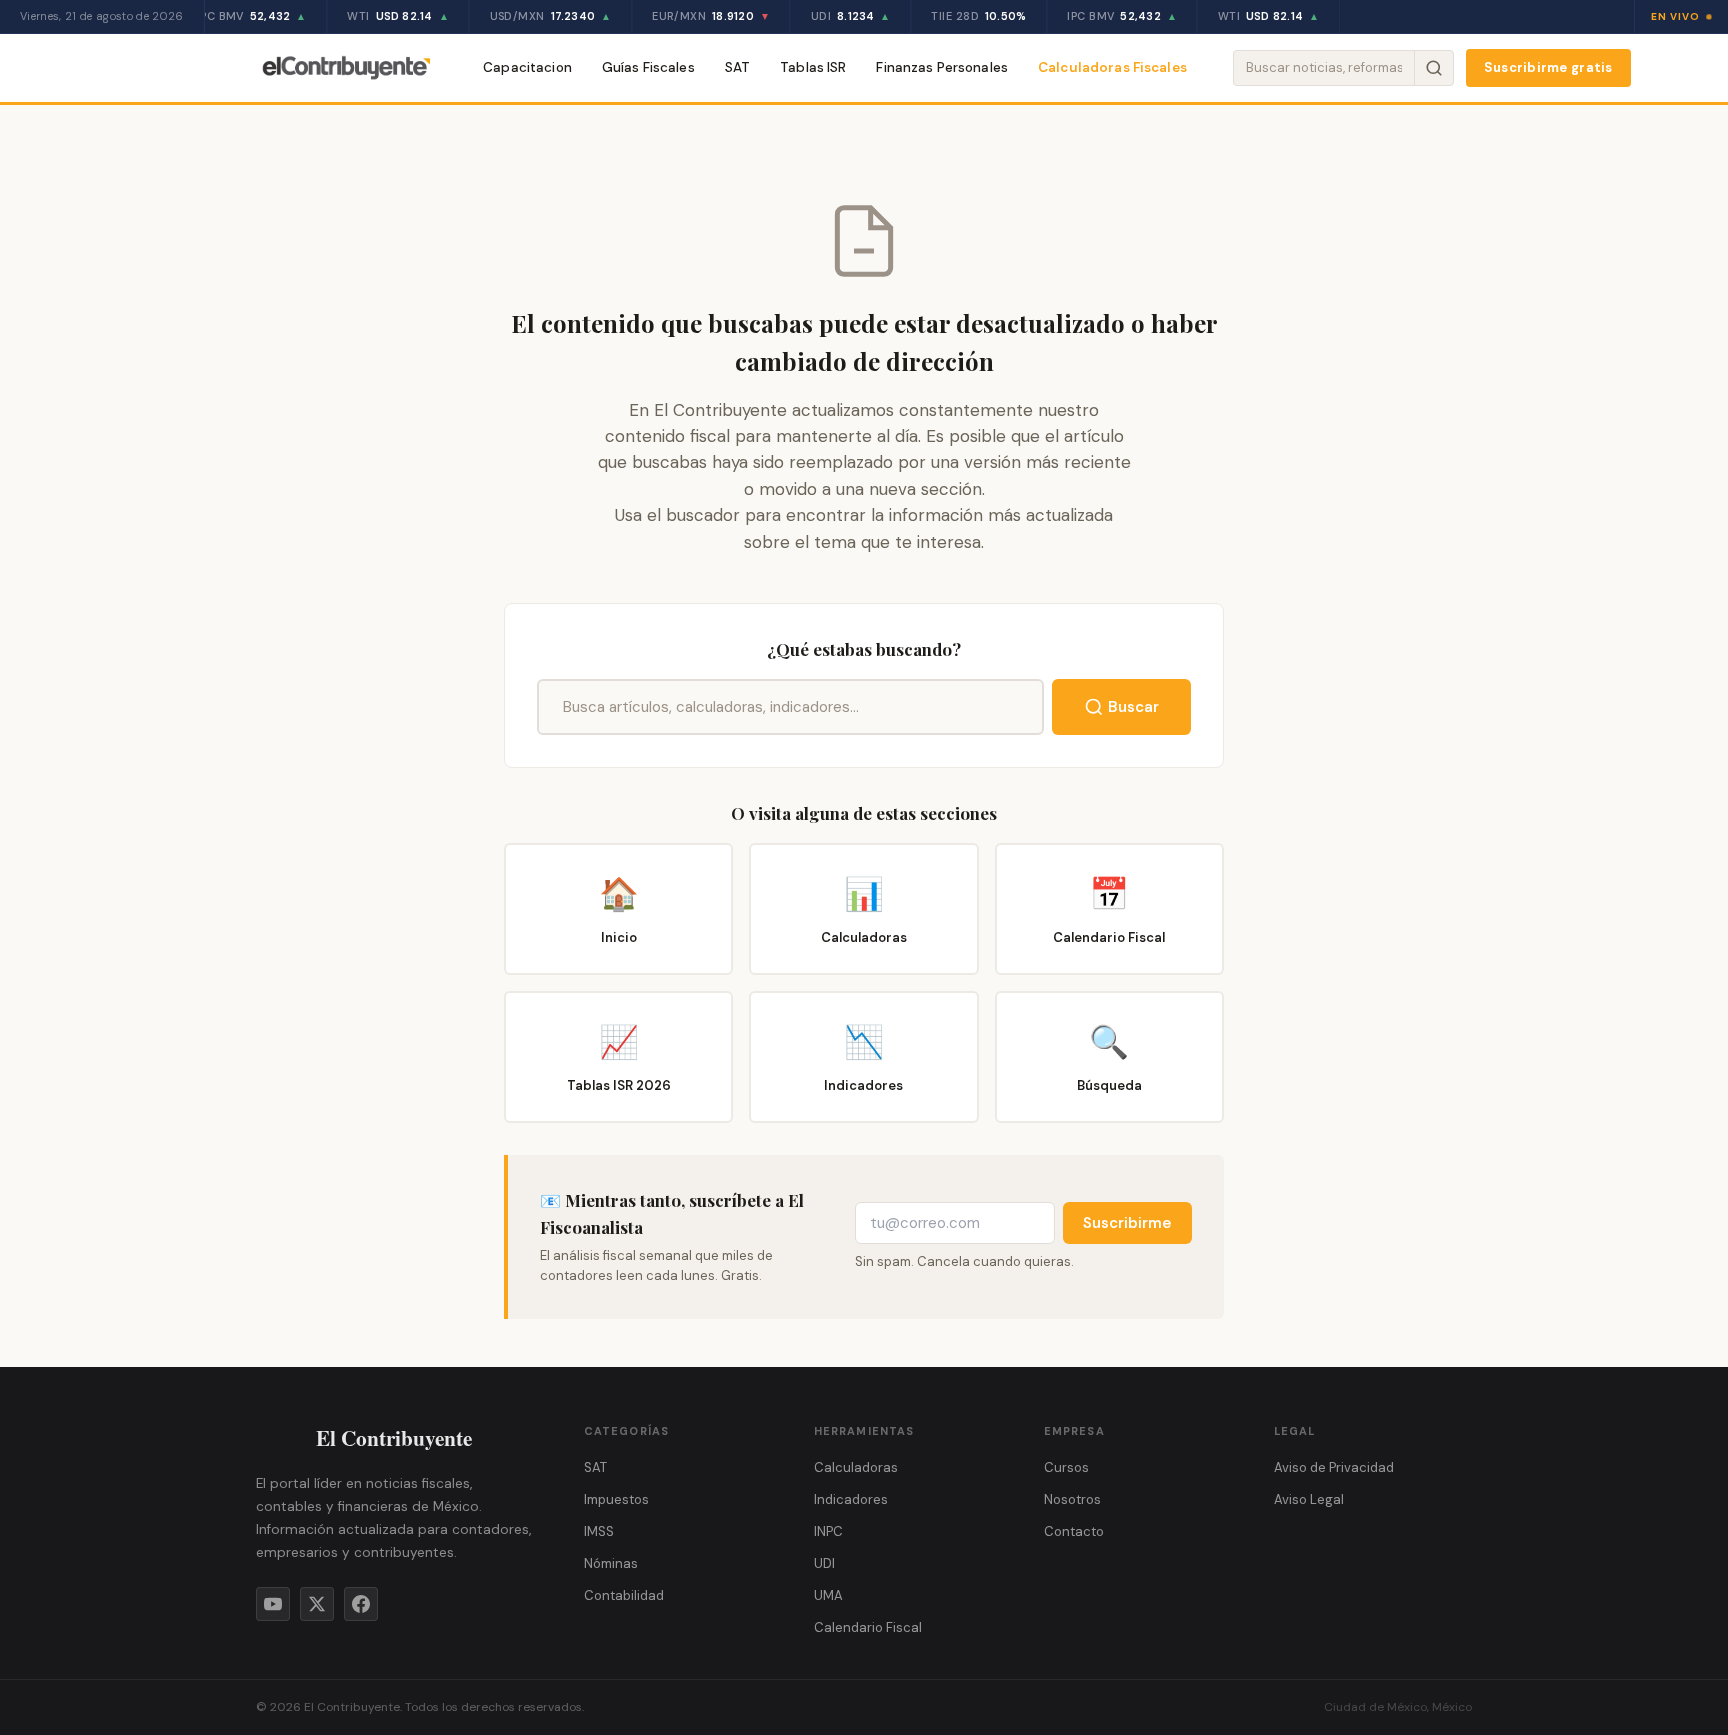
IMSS (599, 1531)
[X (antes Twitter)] (317, 1604)
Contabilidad (624, 1595)
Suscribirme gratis (1548, 67)
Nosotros (1072, 1499)
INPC (828, 1531)
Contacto (1074, 1531)
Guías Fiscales (648, 67)
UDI (824, 1563)
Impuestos (616, 1499)
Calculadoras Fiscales (1112, 67)
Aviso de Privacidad (1334, 1467)
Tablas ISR (813, 67)
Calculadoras (856, 1467)
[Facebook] (361, 1604)
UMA (828, 1595)
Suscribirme (1127, 1223)
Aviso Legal (1309, 1499)
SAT (737, 67)
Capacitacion (527, 67)
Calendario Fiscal (868, 1627)
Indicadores (851, 1499)
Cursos (1066, 1467)
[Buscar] (1433, 68)
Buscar (1133, 707)
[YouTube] (273, 1604)
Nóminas (611, 1563)
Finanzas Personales (942, 67)
